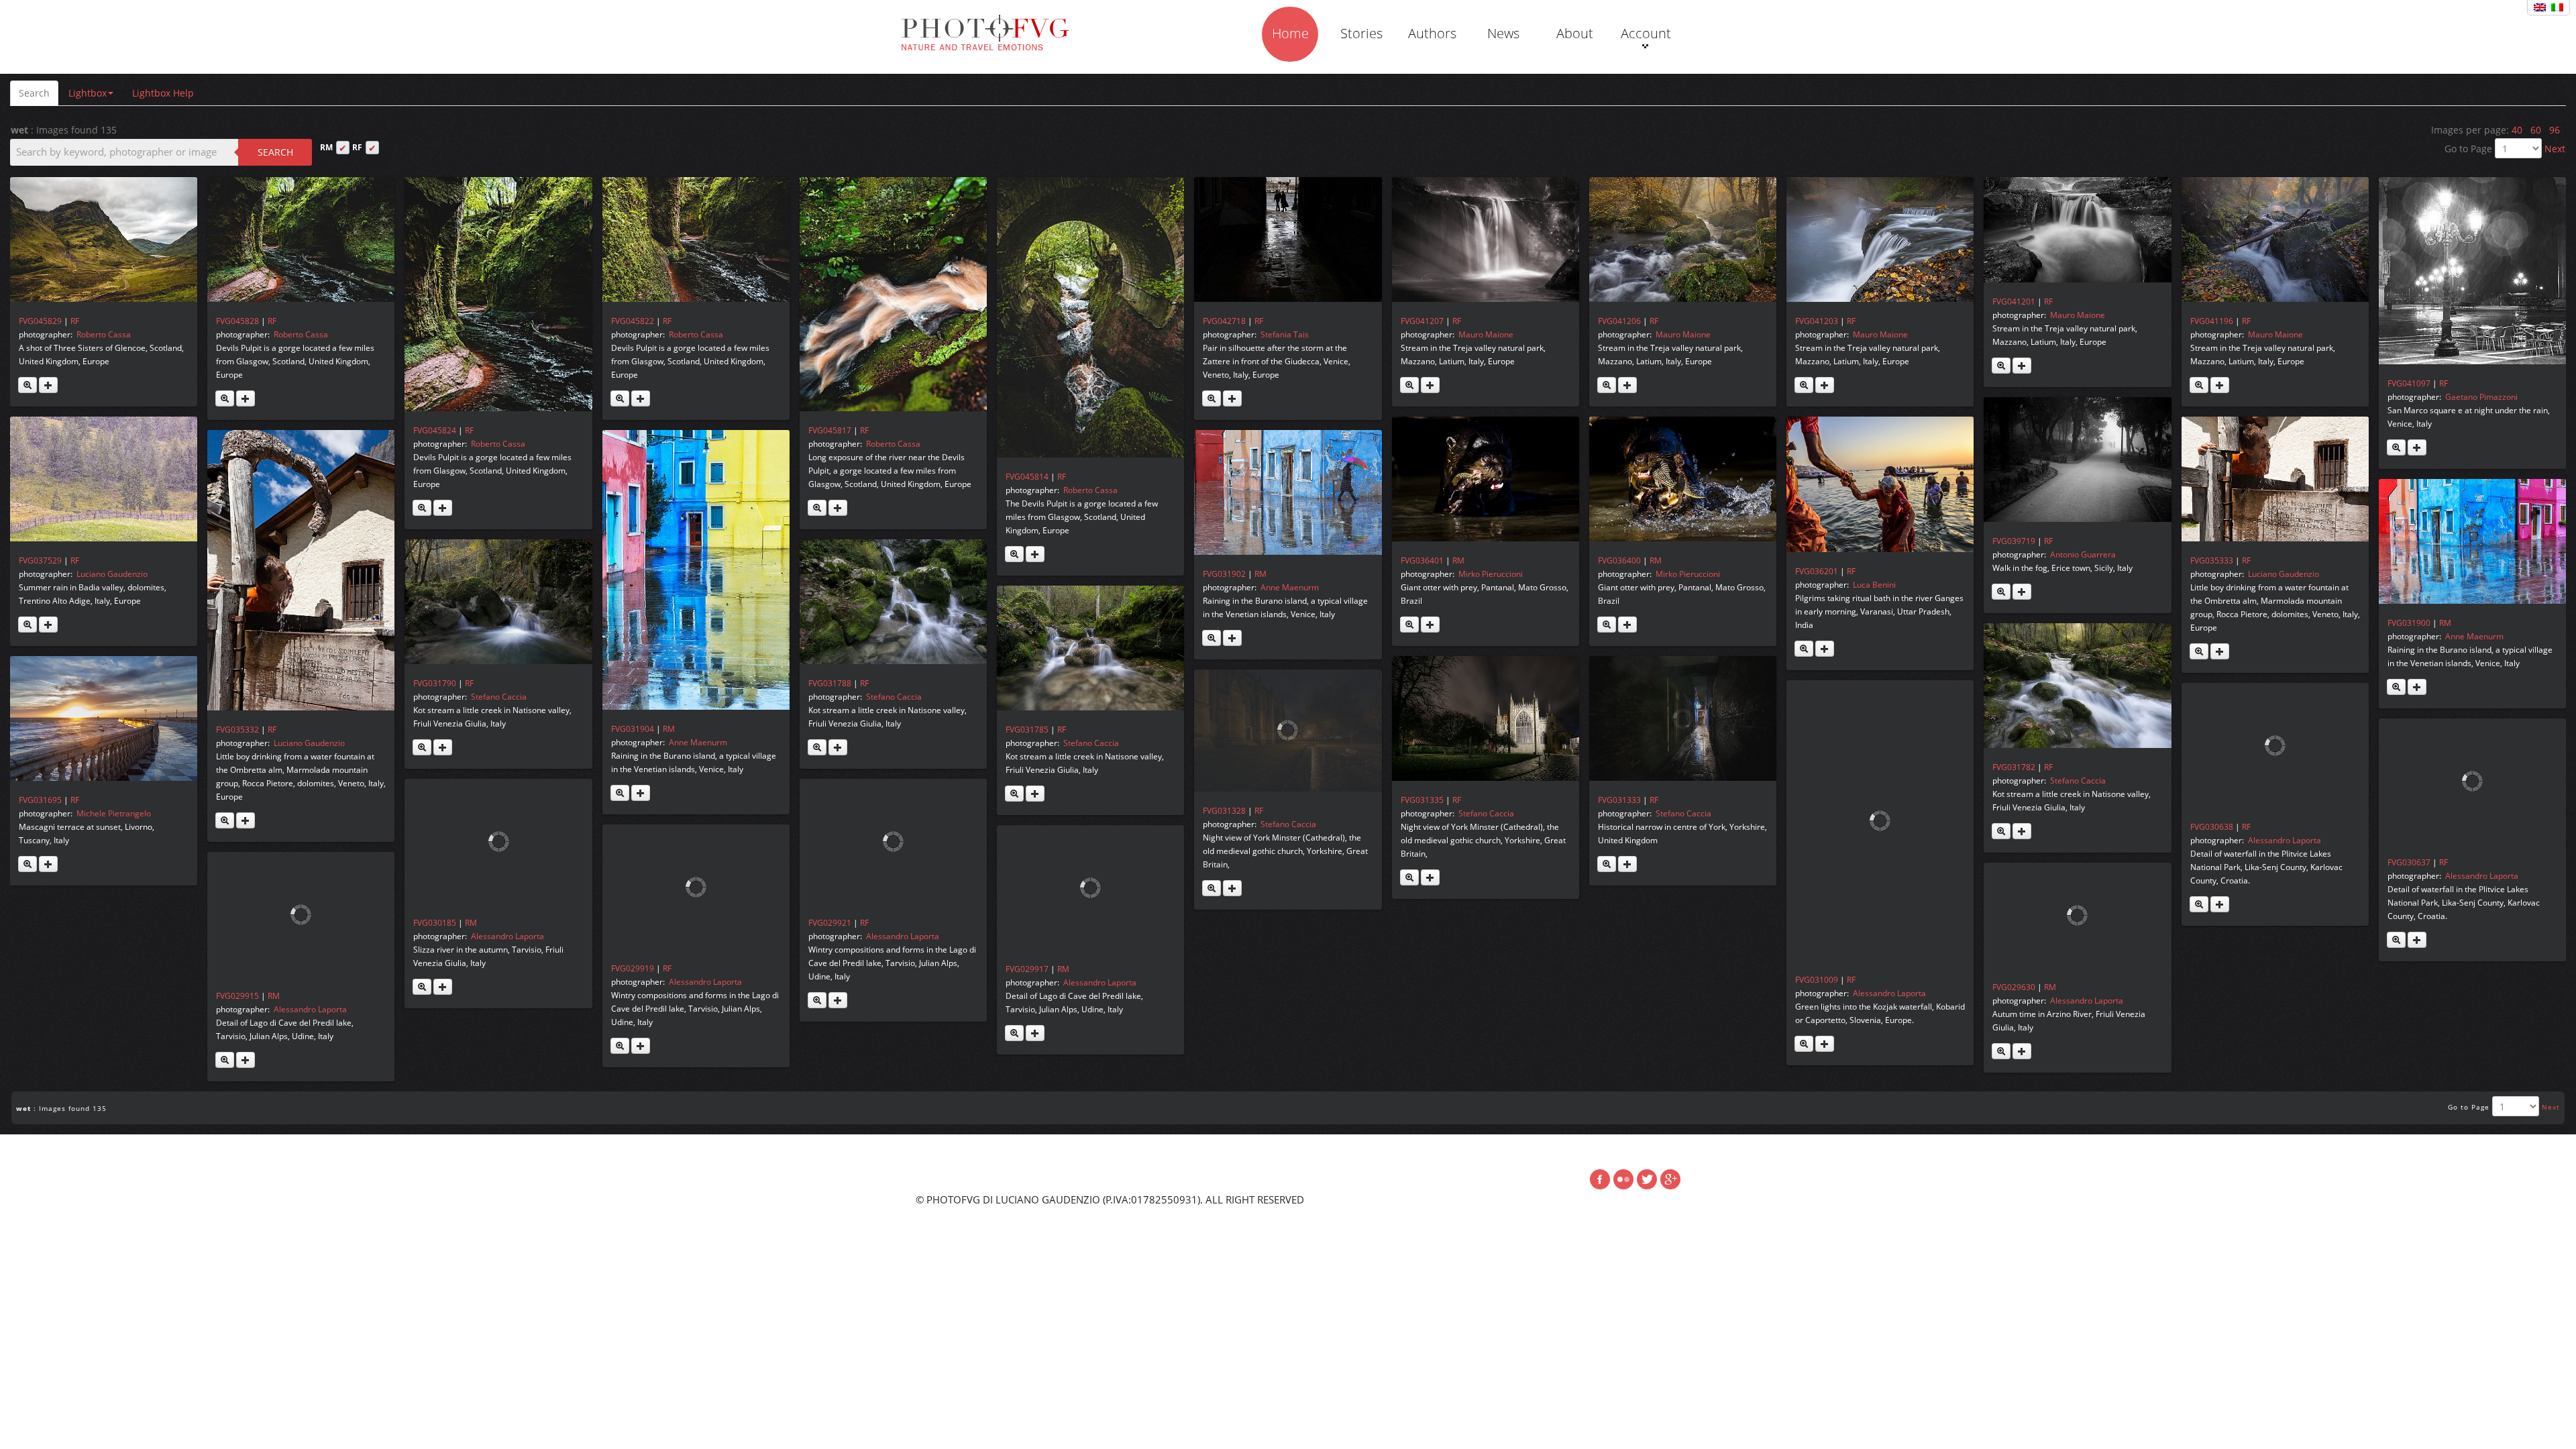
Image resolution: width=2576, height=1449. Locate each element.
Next (2555, 149)
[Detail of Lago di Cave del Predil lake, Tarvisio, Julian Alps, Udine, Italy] (1090, 888)
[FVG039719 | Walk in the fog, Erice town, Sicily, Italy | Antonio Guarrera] (2001, 592)
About (1575, 33)
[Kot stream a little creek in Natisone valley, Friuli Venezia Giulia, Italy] (498, 602)
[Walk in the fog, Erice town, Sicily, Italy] (2077, 460)
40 (2517, 130)
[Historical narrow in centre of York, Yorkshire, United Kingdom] (1683, 718)
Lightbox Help (163, 93)
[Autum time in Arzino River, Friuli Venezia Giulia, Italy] (2077, 915)
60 (2536, 130)
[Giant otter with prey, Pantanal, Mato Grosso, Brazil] (1486, 479)
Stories (1361, 33)
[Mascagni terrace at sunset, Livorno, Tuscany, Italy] (104, 718)
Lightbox (88, 93)
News (1503, 33)
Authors (1432, 33)
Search (34, 93)
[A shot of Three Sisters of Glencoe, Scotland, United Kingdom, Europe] (104, 239)
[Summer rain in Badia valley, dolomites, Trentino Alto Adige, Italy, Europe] (104, 479)
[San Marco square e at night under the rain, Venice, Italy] (2472, 271)
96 (2555, 130)
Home (1290, 33)
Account (1646, 33)
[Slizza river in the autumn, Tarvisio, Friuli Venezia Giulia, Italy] (498, 841)
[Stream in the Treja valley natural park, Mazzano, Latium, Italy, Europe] (1486, 239)
